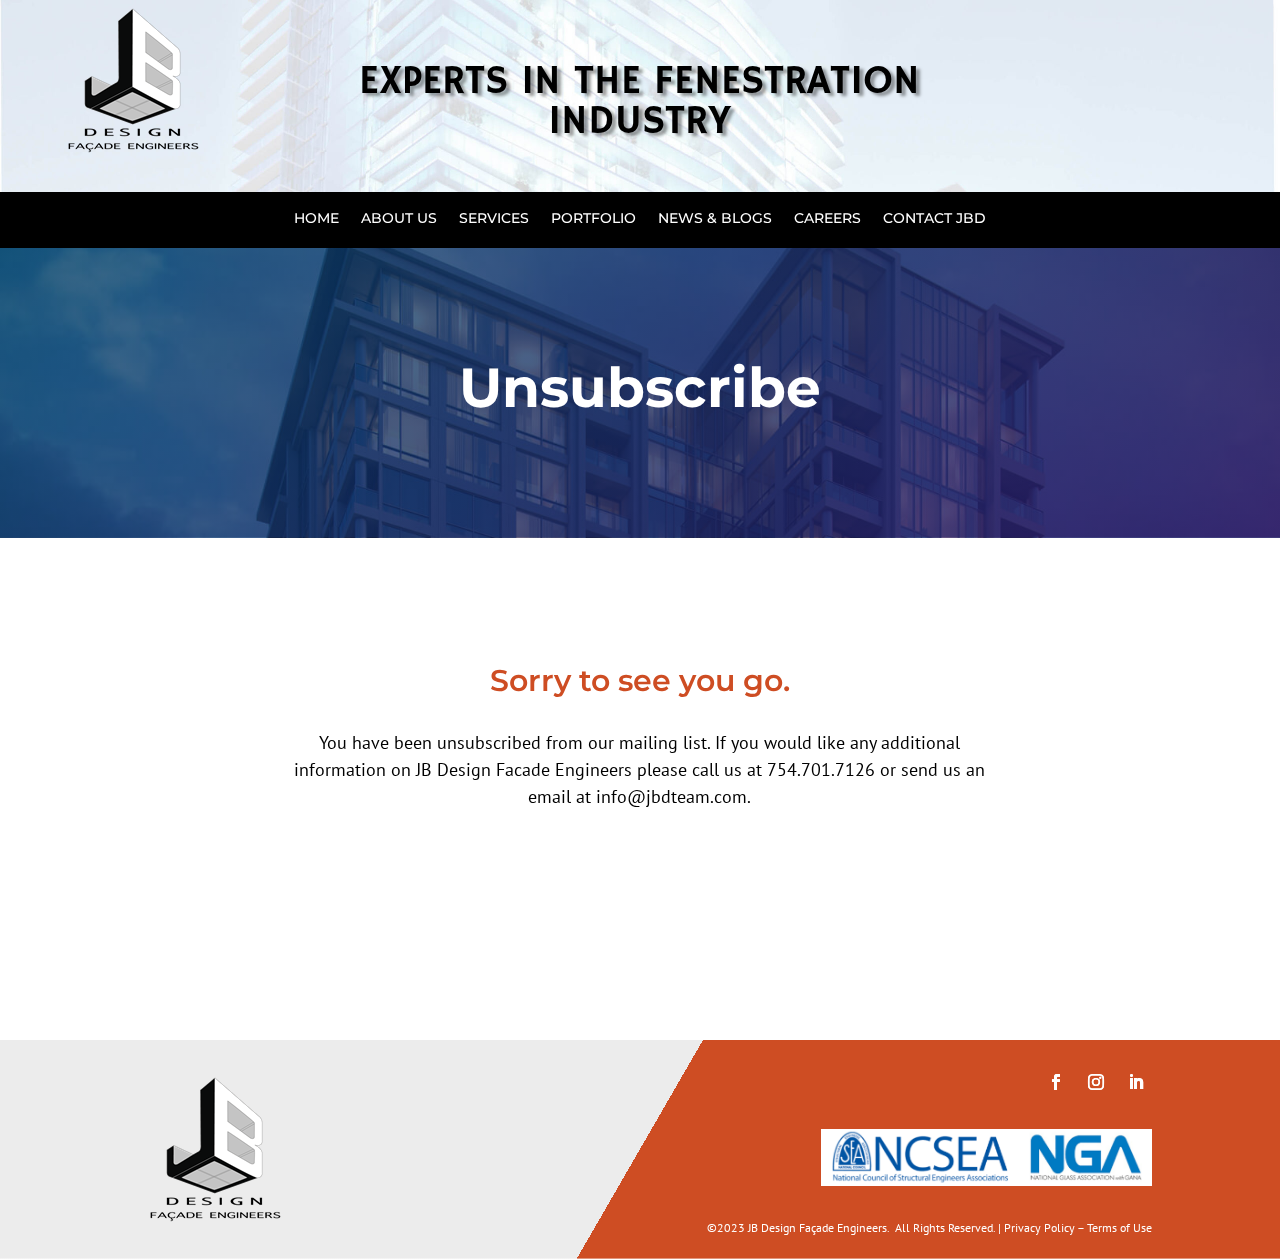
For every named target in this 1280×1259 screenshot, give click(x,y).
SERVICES (494, 219)
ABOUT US (399, 219)
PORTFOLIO (593, 219)
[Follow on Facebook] (1056, 1082)
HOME (316, 219)
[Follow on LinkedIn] (1136, 1082)
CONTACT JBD (934, 219)
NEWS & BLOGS (715, 219)
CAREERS (827, 219)
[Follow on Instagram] (1096, 1082)
